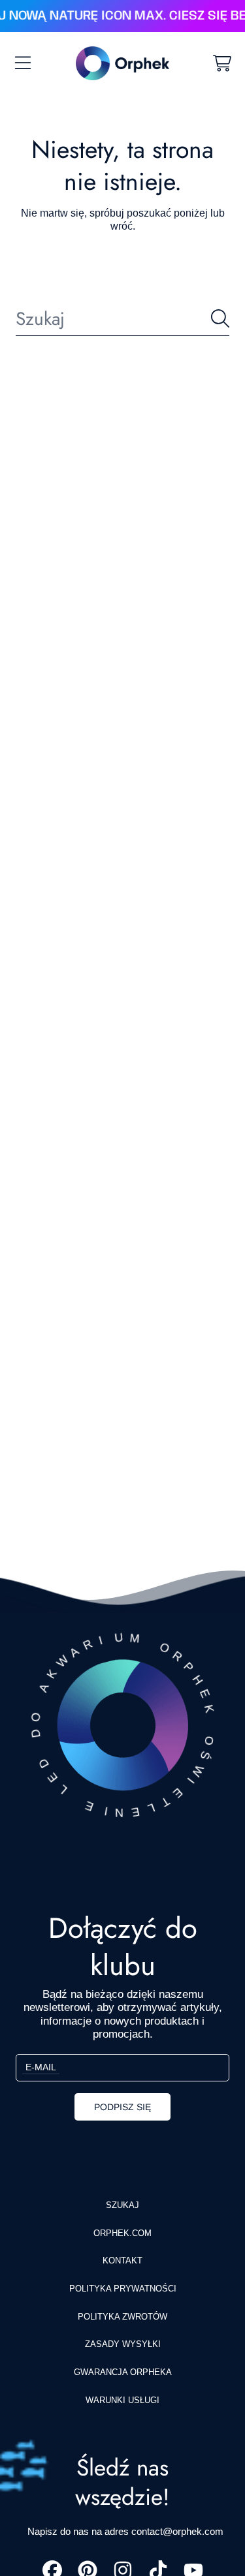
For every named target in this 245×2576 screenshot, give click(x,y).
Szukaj (122, 2205)
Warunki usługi (122, 2400)
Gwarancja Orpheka (123, 2372)
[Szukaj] (220, 318)
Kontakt (122, 2261)
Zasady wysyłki (123, 2344)
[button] (23, 63)
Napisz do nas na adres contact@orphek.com (125, 2531)
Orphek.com (122, 2233)
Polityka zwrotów (122, 2317)
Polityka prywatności (123, 2289)
